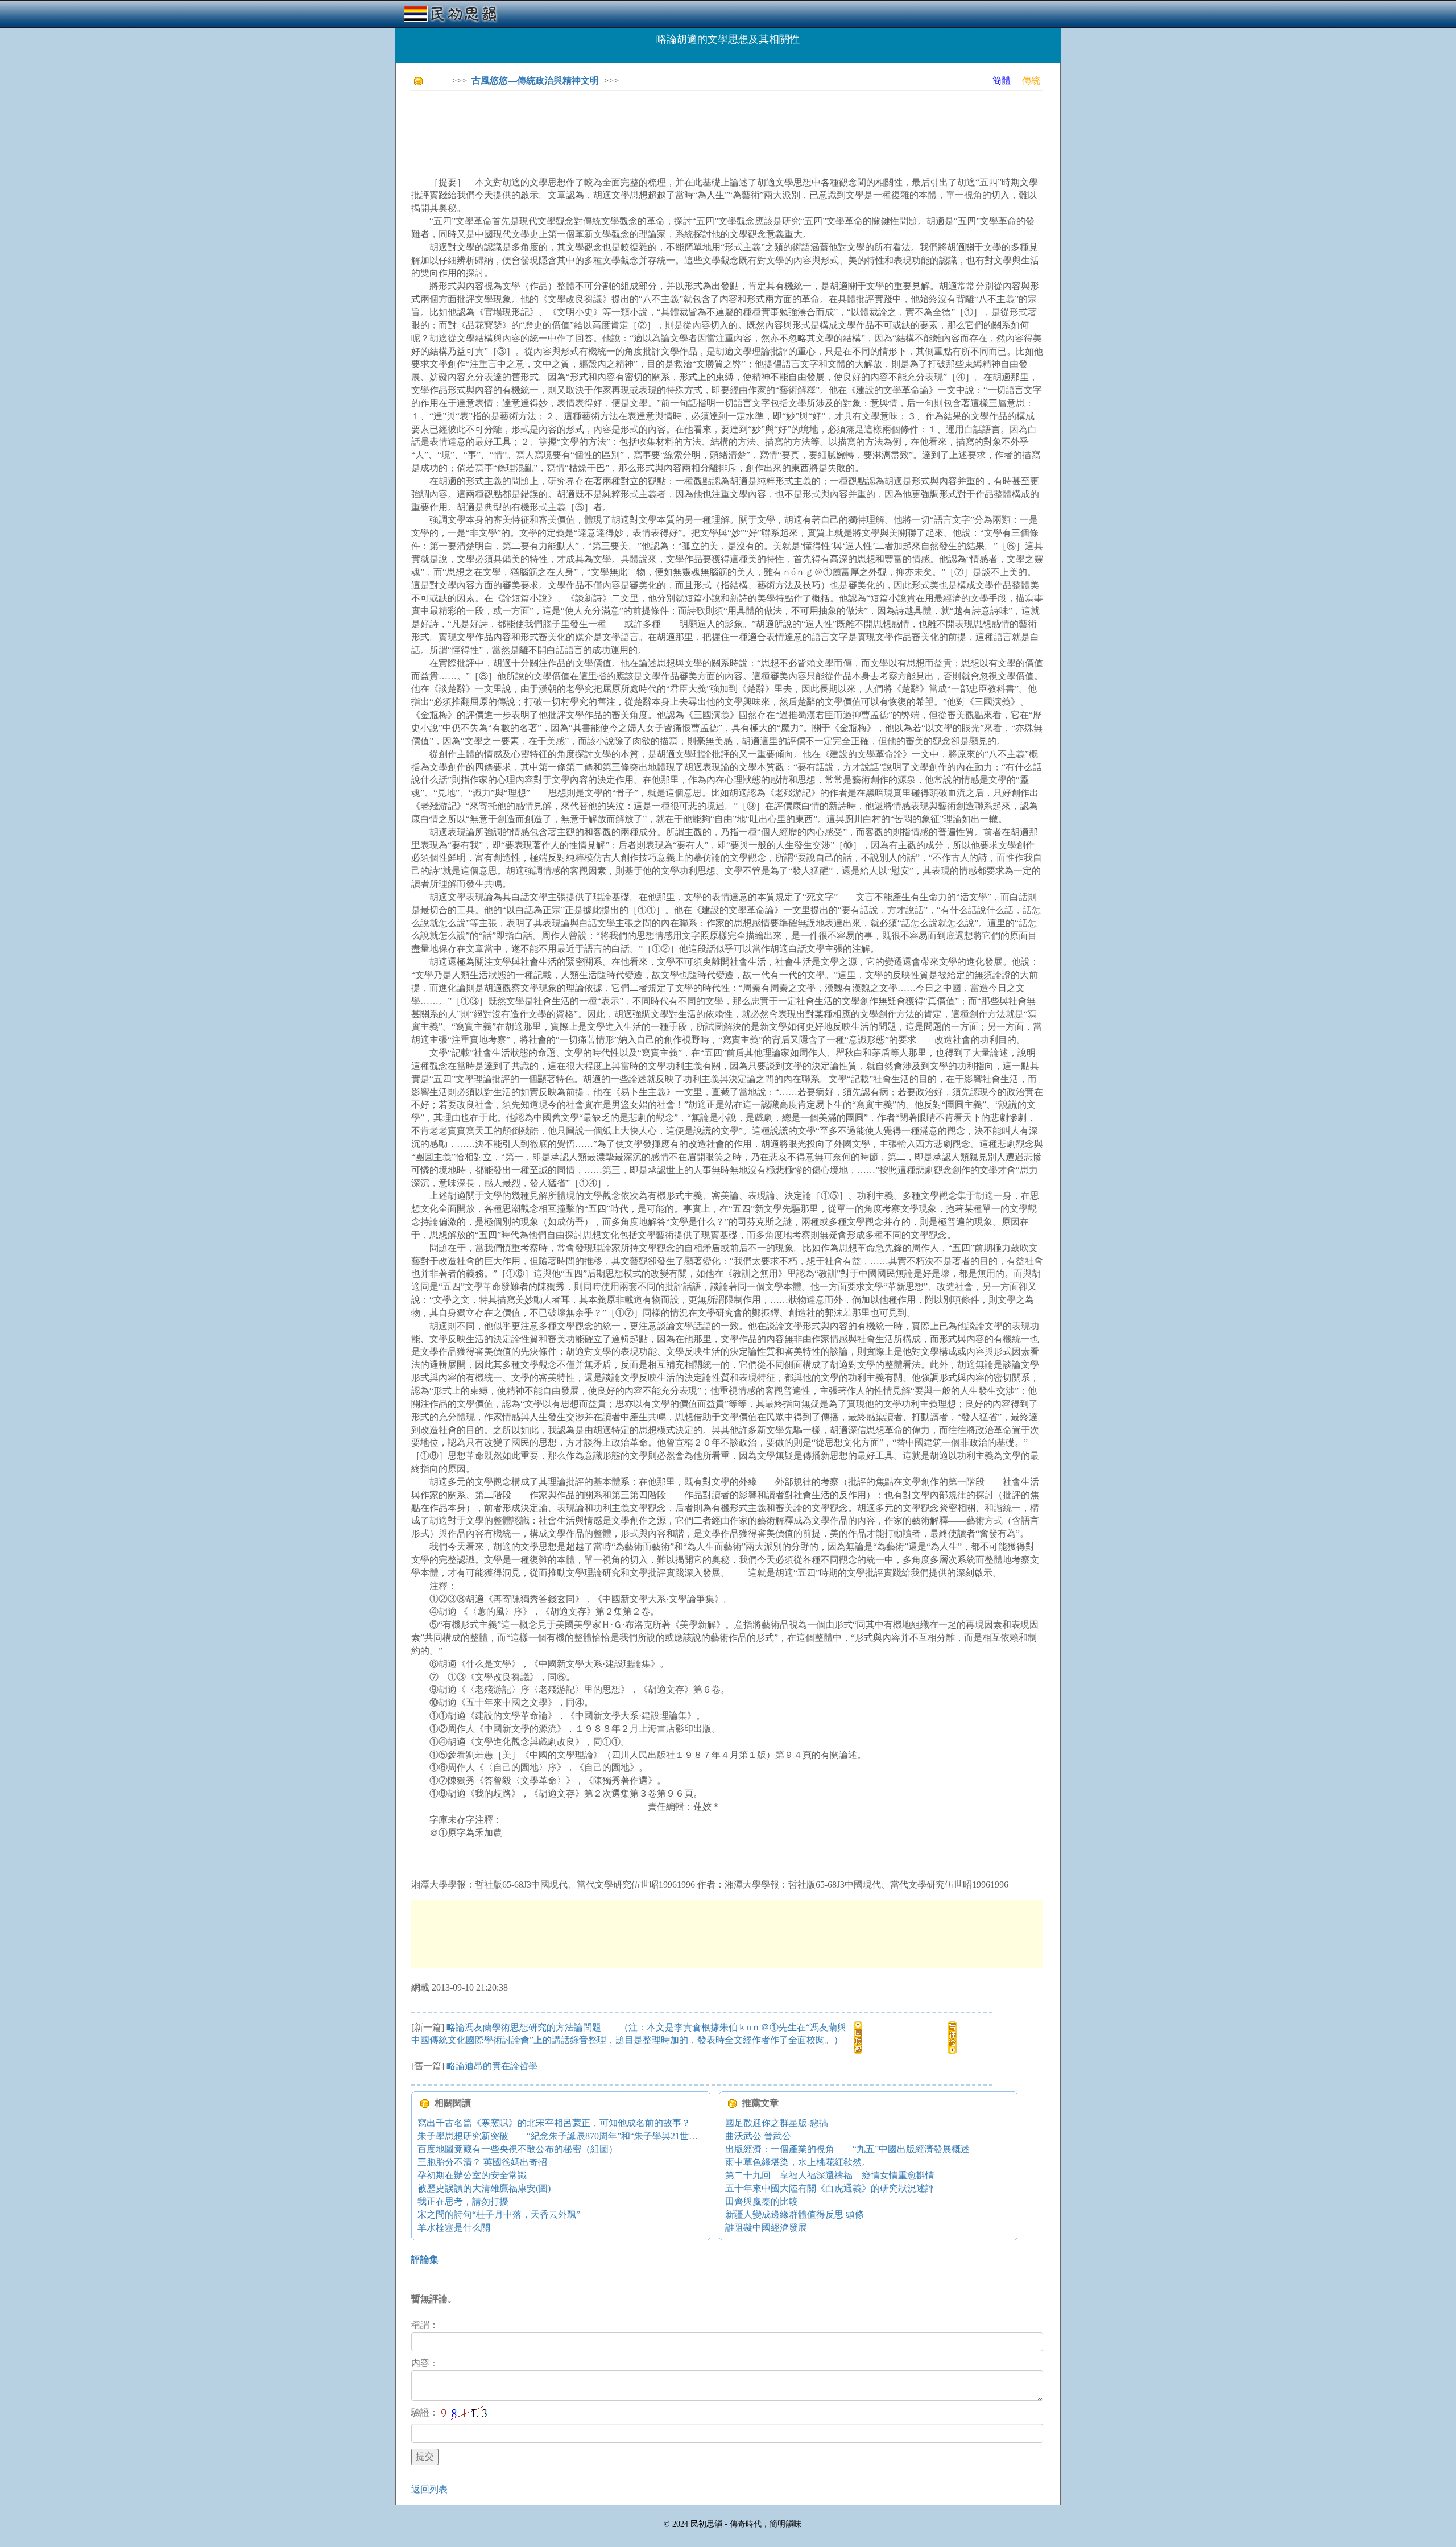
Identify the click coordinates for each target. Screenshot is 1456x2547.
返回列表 (429, 2489)
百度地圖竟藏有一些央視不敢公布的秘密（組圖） (518, 2149)
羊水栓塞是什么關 (454, 2228)
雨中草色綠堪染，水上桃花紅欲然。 (798, 2162)
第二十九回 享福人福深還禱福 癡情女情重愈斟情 (830, 2175)
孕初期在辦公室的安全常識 (472, 2175)
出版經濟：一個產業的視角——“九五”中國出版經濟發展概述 (847, 2149)
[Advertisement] (618, 125)
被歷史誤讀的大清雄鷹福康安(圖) (484, 2188)
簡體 (1002, 81)
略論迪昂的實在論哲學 (492, 2066)
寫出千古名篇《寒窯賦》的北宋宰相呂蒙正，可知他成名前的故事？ (554, 2123)
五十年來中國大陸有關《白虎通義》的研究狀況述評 (830, 2188)
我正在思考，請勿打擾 (463, 2201)
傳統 (1031, 81)
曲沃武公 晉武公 (758, 2136)
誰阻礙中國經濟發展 (766, 2228)
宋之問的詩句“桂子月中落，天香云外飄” (499, 2214)
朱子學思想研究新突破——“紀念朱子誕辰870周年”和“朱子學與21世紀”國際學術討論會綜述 (601, 2136)
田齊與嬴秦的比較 (762, 2201)
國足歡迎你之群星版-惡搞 (777, 2123)
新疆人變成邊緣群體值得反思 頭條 (795, 2214)
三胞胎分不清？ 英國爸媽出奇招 (482, 2162)
